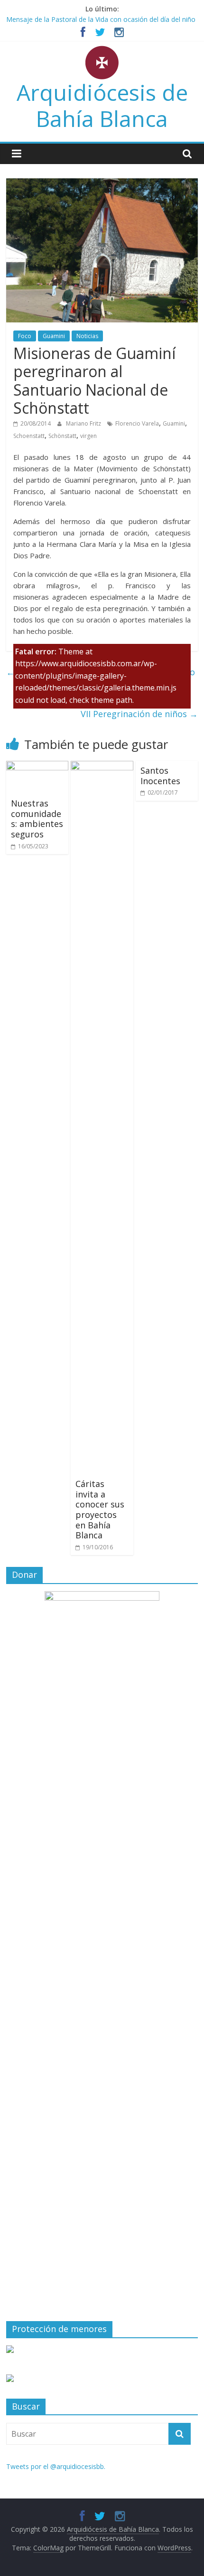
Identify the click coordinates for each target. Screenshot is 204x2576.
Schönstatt (62, 436)
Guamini (54, 336)
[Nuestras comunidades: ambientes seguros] (37, 767)
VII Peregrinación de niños (139, 714)
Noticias (87, 336)
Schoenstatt (29, 436)
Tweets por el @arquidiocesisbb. (56, 2466)
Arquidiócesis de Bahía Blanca (102, 105)
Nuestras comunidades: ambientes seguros (37, 819)
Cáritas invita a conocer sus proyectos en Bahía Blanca (100, 1509)
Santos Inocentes (160, 776)
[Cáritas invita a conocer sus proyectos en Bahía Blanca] (102, 767)
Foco (25, 336)
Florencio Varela (137, 423)
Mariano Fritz (84, 423)
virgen (88, 436)
